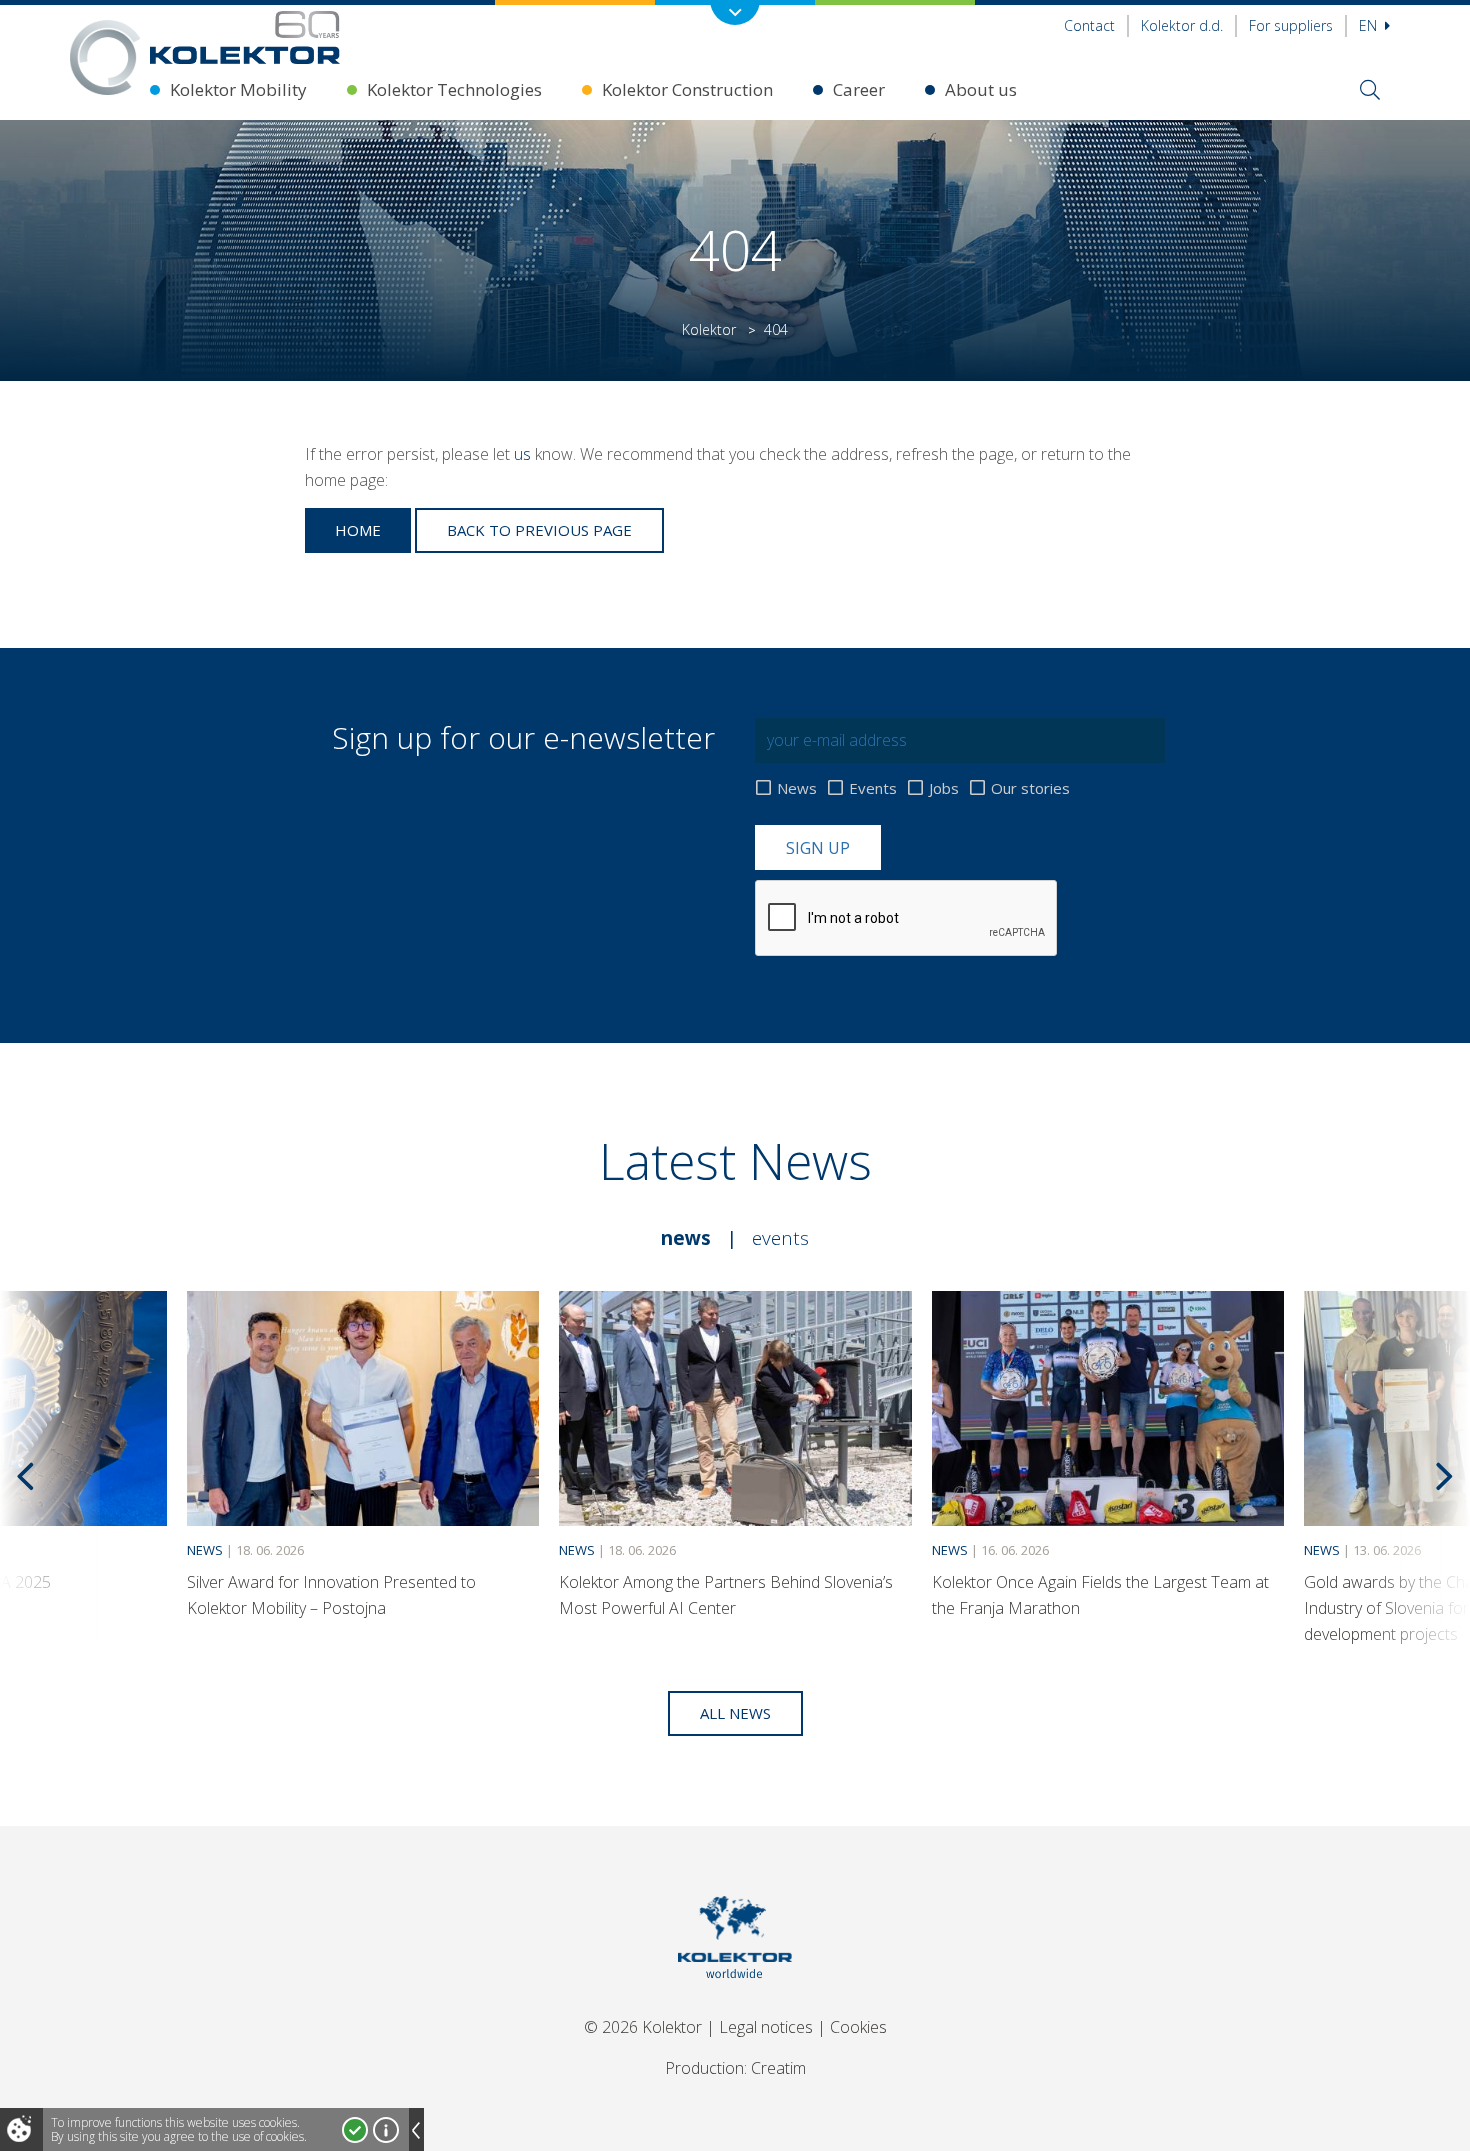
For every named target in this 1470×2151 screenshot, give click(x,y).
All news (735, 1713)
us (522, 454)
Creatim (778, 2068)
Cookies (858, 2027)
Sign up (818, 848)
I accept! (355, 2130)
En (1370, 25)
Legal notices (766, 2027)
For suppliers (1291, 25)
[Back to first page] (245, 37)
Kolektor (709, 329)
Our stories (1030, 788)
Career (859, 89)
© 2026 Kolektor (643, 2027)
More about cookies (386, 2130)
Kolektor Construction (687, 89)
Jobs (944, 788)
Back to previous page (539, 530)
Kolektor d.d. (1182, 25)
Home (358, 530)
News (797, 788)
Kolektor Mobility (238, 89)
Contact (1089, 25)
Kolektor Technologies (454, 89)
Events (873, 788)
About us (981, 89)
